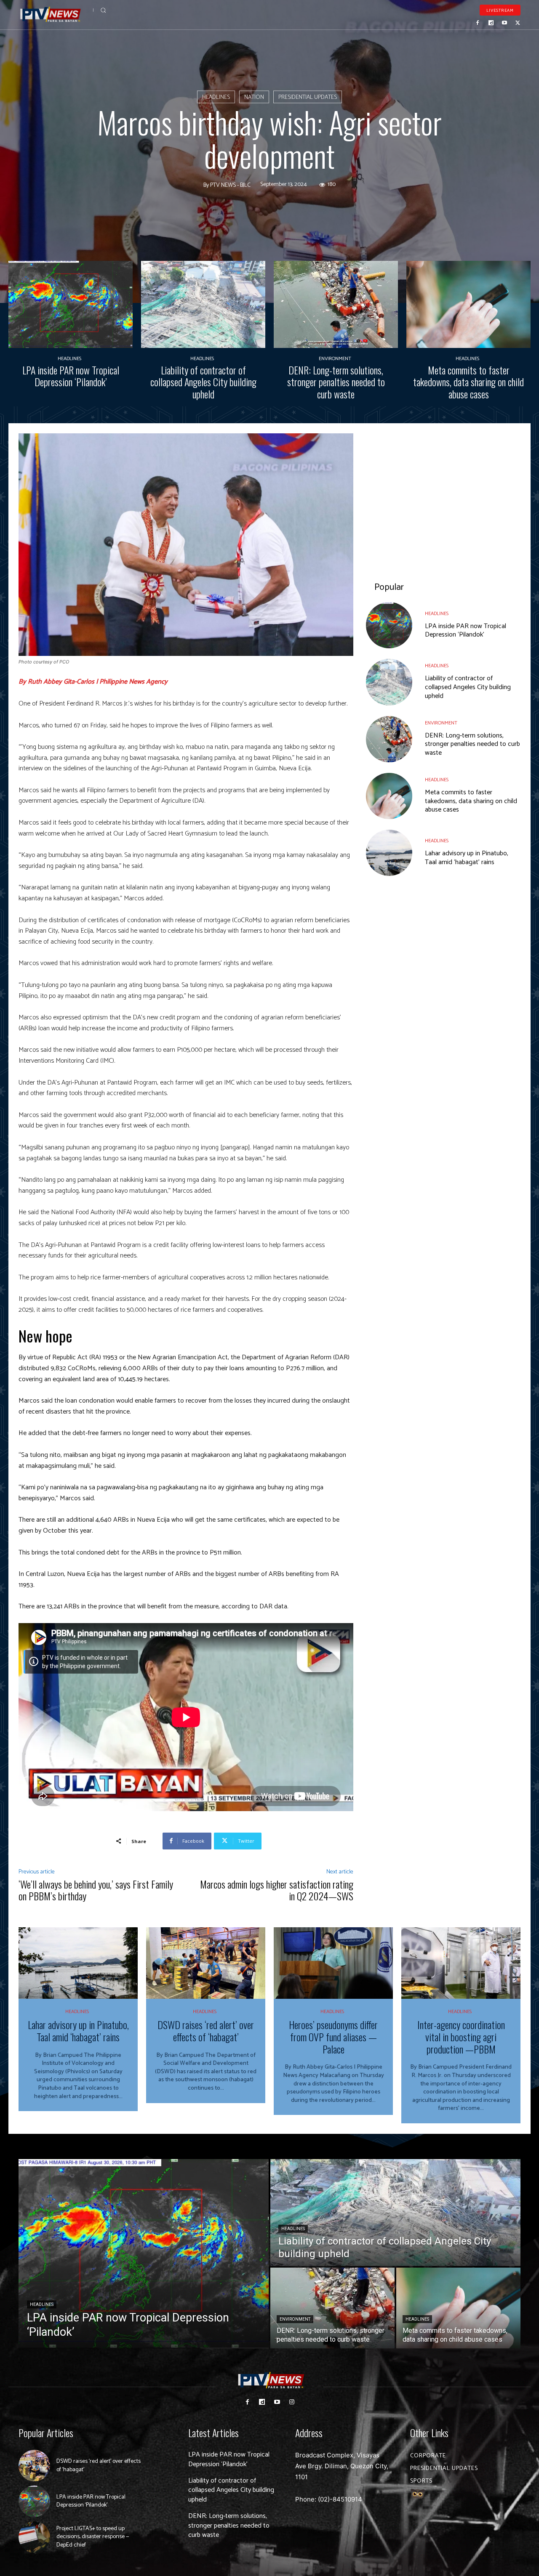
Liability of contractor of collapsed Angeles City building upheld (203, 382)
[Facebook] (478, 23)
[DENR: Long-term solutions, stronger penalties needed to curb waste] (336, 304)
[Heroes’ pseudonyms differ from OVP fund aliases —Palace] (333, 1963)
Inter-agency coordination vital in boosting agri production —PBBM (461, 2037)
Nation (254, 97)
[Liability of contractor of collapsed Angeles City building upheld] (203, 304)
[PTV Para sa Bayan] (51, 15)
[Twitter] (518, 23)
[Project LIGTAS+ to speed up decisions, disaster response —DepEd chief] (34, 2537)
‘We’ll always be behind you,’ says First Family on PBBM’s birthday (96, 1890)
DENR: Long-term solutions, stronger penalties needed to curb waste (336, 382)
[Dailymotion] (491, 23)
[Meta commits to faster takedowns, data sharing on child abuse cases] (468, 304)
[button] (103, 10)
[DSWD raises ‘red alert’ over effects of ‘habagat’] (206, 1963)
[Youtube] (504, 23)
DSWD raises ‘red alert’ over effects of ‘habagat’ (206, 2031)
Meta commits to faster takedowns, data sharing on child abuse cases (468, 382)
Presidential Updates (308, 97)
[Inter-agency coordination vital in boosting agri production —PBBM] (461, 1963)
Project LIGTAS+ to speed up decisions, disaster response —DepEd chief (93, 2537)
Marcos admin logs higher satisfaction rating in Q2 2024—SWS (277, 1890)
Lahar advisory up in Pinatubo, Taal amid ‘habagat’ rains (467, 858)
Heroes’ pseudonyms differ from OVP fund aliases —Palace (333, 2037)
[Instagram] (292, 2402)
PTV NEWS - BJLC (230, 186)
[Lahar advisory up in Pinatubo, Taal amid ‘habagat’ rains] (389, 853)
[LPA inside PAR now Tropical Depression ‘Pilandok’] (71, 304)
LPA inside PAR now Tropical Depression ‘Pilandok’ (71, 376)
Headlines (216, 97)
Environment (335, 359)
